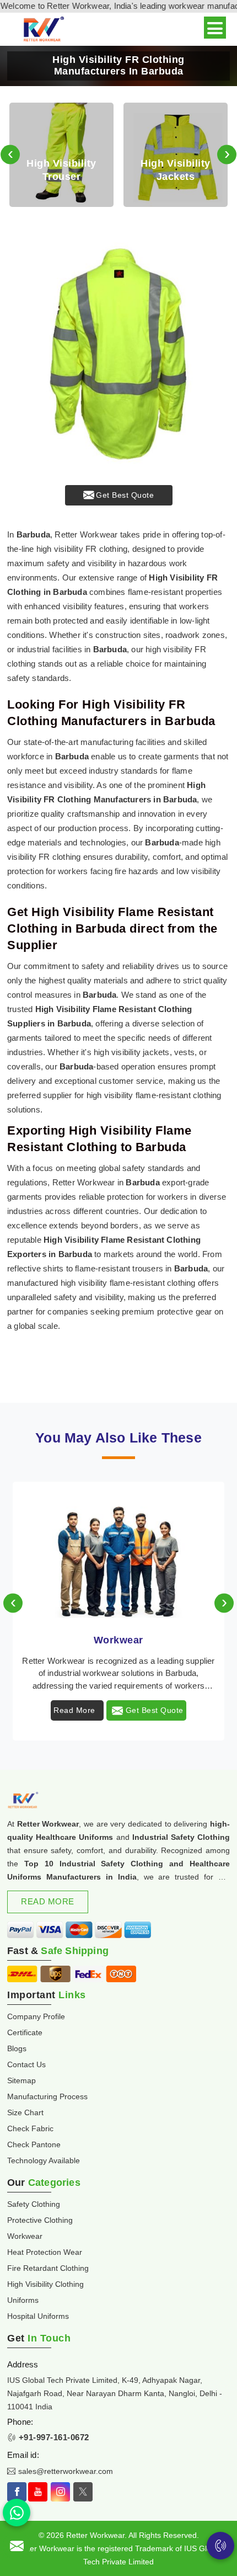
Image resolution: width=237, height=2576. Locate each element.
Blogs (17, 2048)
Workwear (118, 1640)
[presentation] (10, 155)
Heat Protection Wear (45, 2252)
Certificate (25, 2032)
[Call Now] (220, 2546)
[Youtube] (38, 2492)
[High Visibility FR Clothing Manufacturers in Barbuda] (118, 354)
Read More (74, 1710)
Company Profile (36, 2016)
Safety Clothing (34, 2204)
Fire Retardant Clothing (48, 2268)
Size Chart (25, 2112)
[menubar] (215, 28)
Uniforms (23, 2300)
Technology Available (44, 2160)
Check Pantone (34, 2144)
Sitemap (21, 2080)
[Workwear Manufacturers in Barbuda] (118, 1551)
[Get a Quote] (17, 2546)
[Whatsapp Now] (17, 2513)
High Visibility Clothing (45, 2284)
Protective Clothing (40, 2220)
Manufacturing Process (47, 2096)
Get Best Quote (125, 495)
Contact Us (26, 2064)
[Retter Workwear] (43, 30)
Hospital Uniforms (38, 2316)
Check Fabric (30, 2128)
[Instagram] (60, 2492)
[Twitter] (83, 2492)
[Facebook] (17, 2492)
